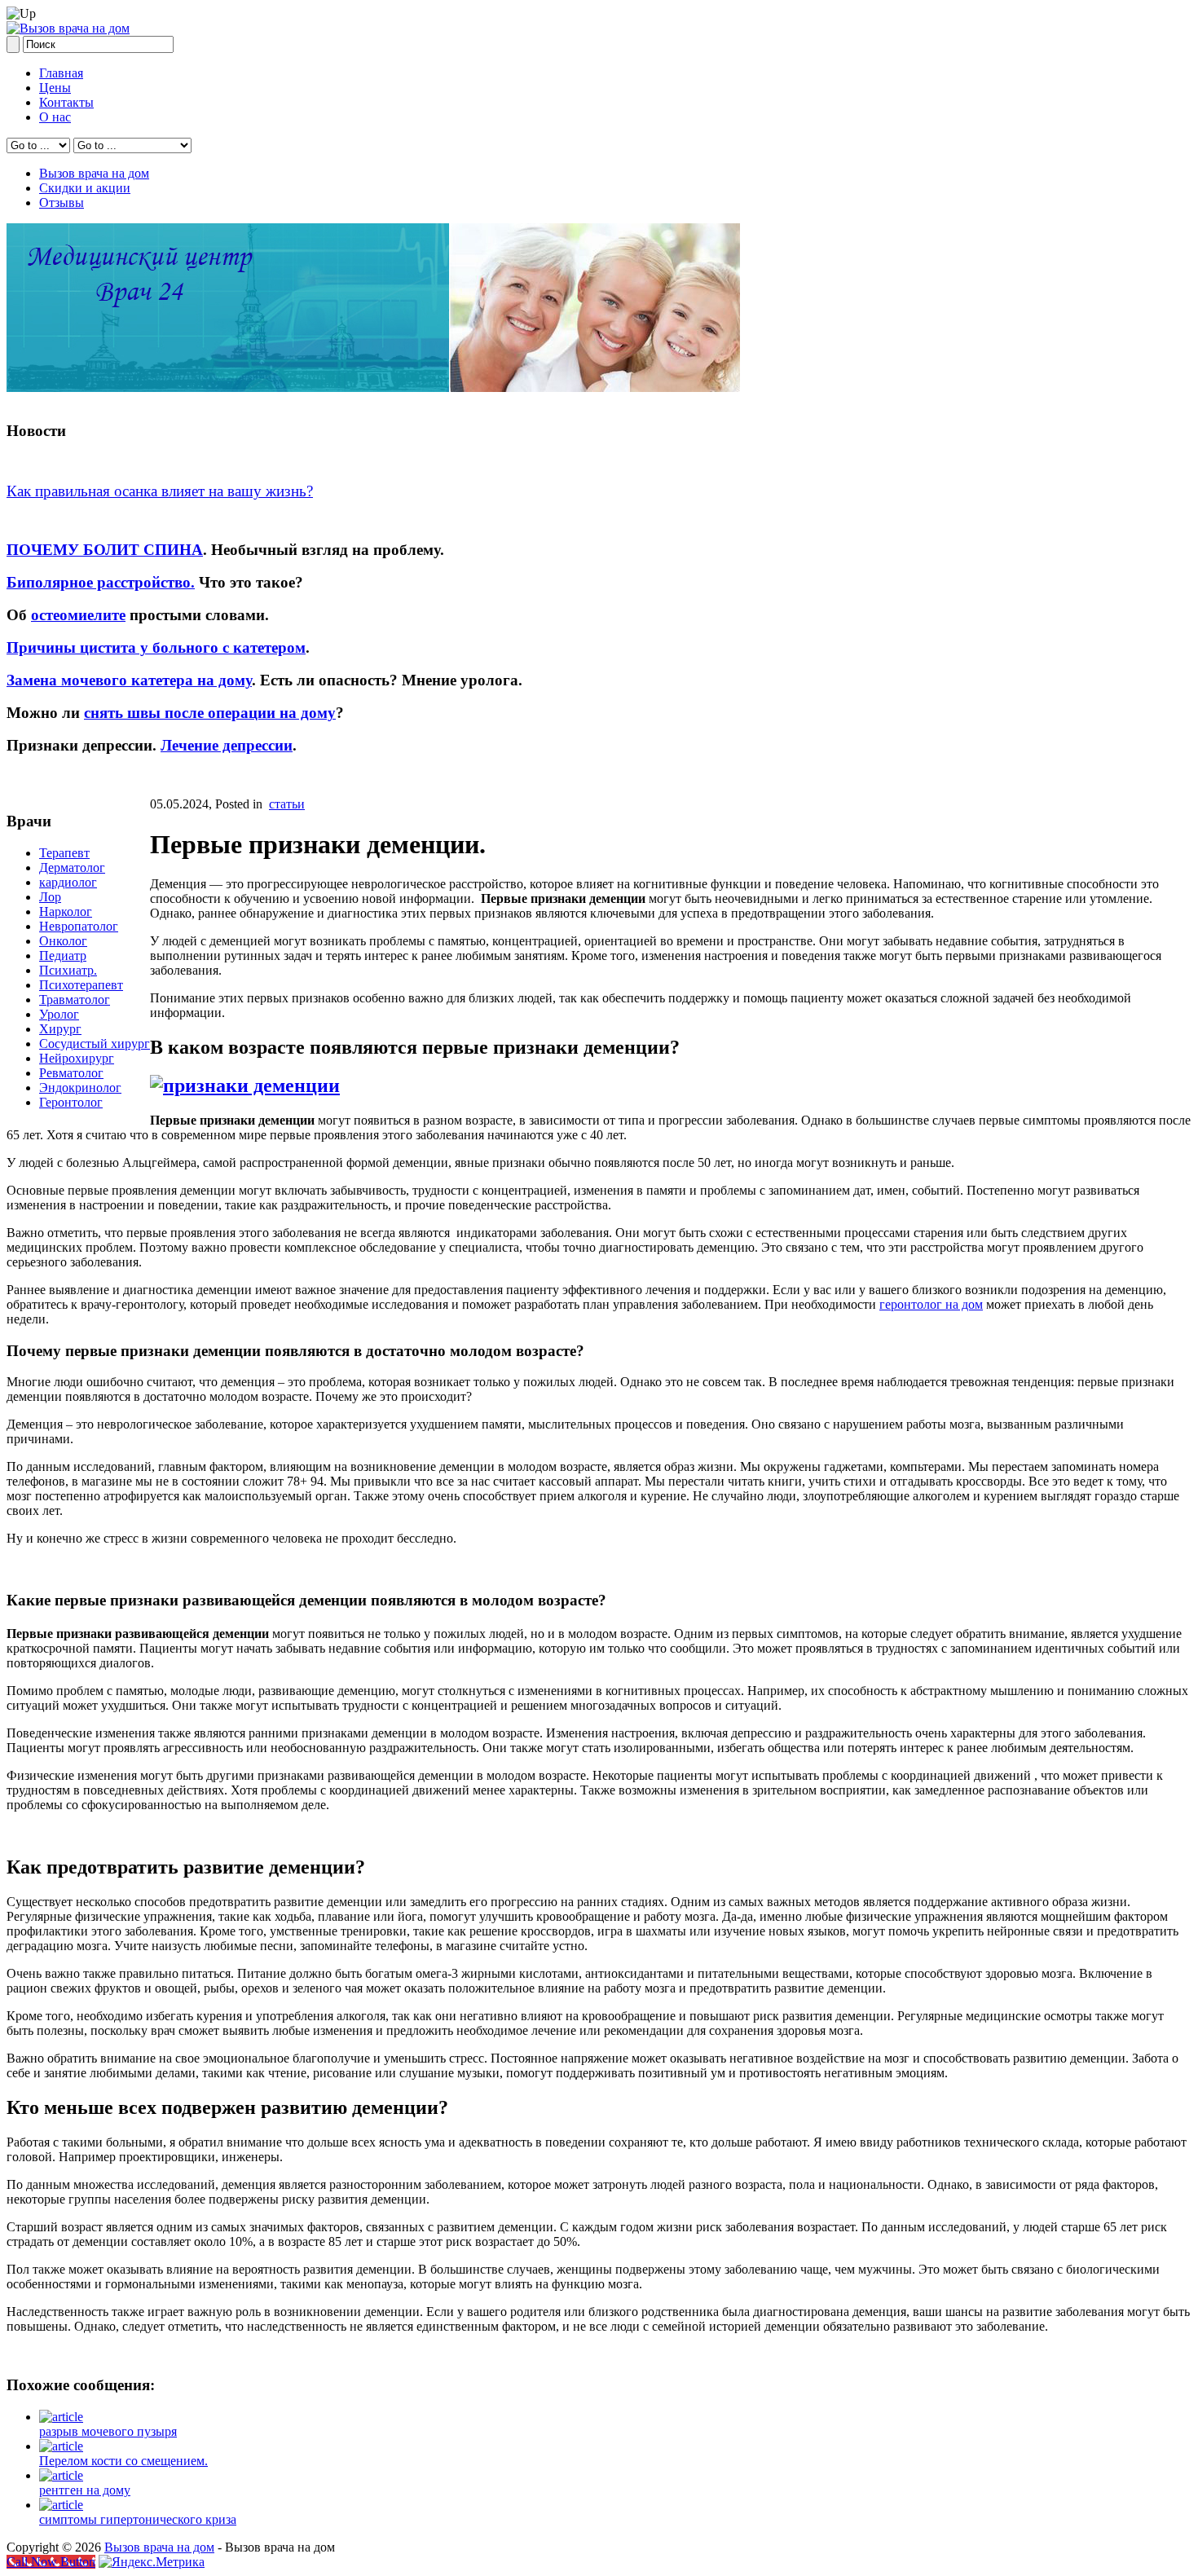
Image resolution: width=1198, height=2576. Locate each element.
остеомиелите (78, 615)
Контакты (66, 102)
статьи (287, 804)
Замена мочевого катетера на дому (129, 680)
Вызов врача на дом (94, 173)
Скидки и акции (85, 188)
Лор (50, 897)
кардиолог (68, 882)
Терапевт (64, 853)
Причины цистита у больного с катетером (156, 647)
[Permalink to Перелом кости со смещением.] (61, 2446)
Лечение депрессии (227, 745)
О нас (55, 117)
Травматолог (75, 1000)
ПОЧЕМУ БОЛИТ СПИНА (105, 550)
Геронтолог (71, 1102)
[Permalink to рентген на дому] (61, 2475)
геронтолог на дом (931, 1304)
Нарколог (66, 912)
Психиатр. (68, 970)
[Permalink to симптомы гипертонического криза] (61, 2505)
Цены (55, 88)
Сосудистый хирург (95, 1044)
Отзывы (62, 203)
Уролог (59, 1014)
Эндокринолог (80, 1088)
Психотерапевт (81, 985)
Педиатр (63, 956)
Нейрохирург (77, 1058)
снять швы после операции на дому (210, 713)
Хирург (60, 1029)
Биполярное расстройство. (101, 582)
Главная (61, 73)
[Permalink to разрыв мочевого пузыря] (61, 2417)
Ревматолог (71, 1073)
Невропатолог (79, 926)
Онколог (63, 941)
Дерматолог (72, 867)
